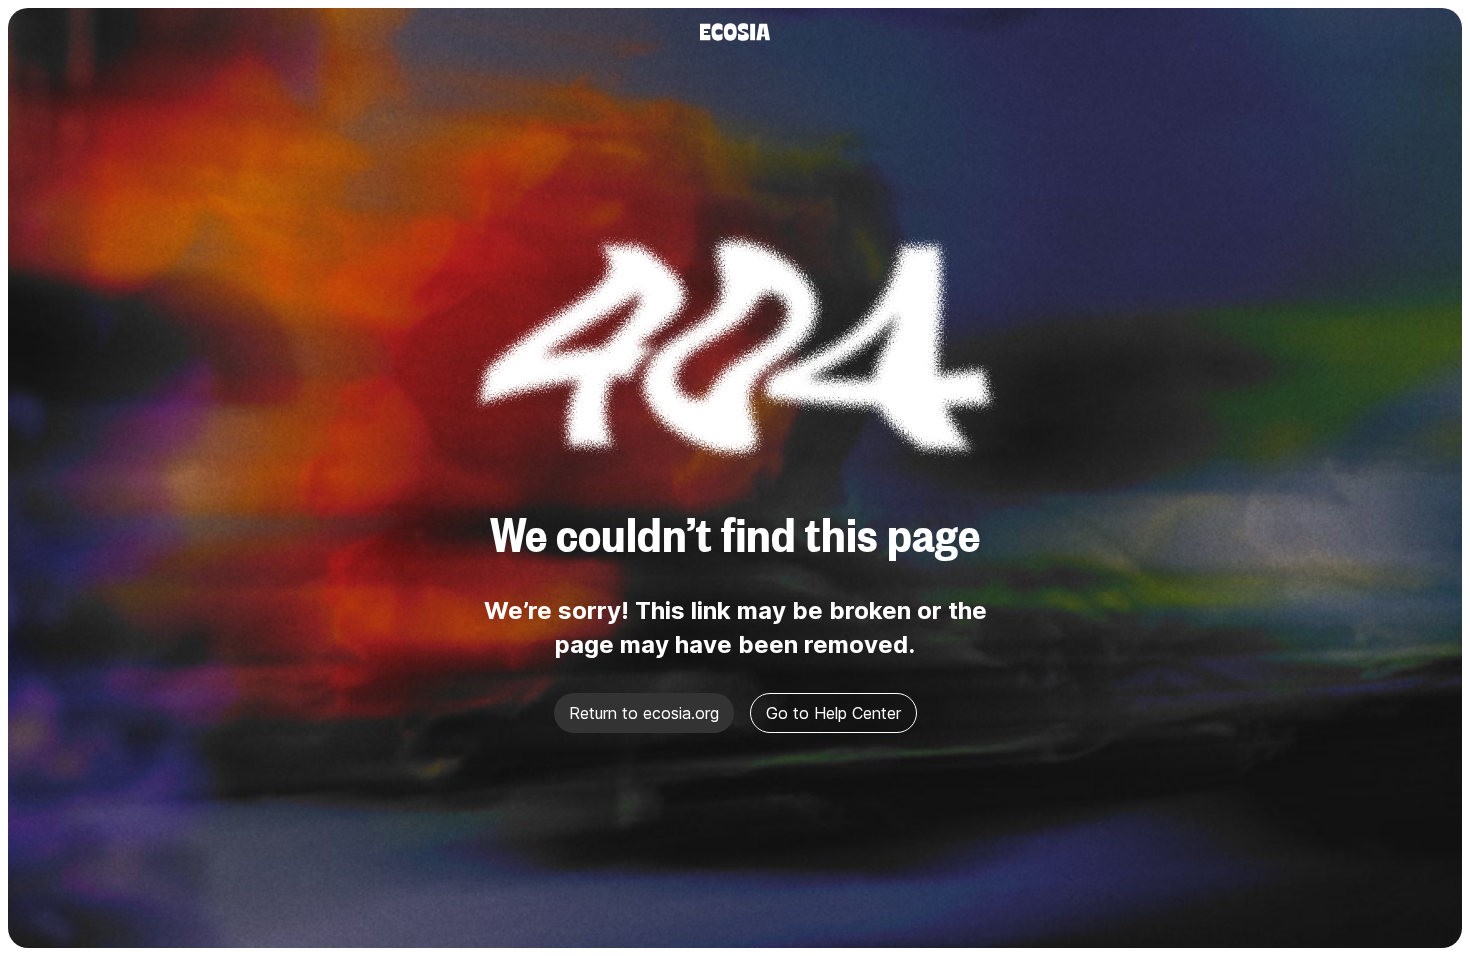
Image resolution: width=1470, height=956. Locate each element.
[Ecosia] (735, 32)
